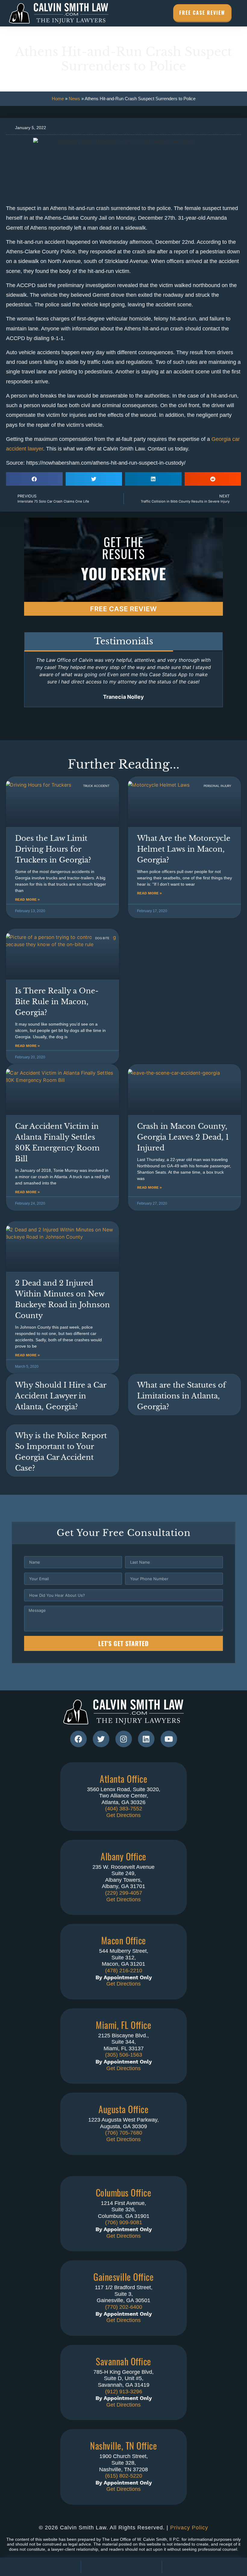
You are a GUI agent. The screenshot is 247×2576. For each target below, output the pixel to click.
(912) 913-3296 (124, 2392)
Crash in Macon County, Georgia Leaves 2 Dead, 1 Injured (183, 1137)
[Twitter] (101, 1739)
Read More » (27, 899)
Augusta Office (123, 2109)
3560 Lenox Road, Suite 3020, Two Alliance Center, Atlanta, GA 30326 (124, 1796)
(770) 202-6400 (124, 2307)
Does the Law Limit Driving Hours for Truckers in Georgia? (53, 849)
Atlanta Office (123, 1779)
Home (58, 99)
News (74, 99)
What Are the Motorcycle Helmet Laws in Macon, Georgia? (184, 849)
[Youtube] (169, 1739)
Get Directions (123, 1815)
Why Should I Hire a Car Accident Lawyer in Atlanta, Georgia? (61, 1396)
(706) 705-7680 (124, 2133)
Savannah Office (123, 2361)
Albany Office (123, 1856)
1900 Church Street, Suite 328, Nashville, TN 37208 (123, 2463)
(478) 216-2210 (124, 1971)
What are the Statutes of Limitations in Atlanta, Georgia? (181, 1396)
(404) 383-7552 (124, 1809)
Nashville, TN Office (123, 2446)
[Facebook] (78, 1739)
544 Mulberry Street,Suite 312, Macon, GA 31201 (124, 1957)
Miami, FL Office (123, 2025)
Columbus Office (124, 2192)
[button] (34, 479)
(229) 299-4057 (124, 1893)
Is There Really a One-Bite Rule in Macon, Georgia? (57, 1002)
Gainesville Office (123, 2277)
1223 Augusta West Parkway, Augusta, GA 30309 (123, 2123)
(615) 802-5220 (124, 2476)
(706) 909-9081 (124, 2222)
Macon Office (124, 1940)
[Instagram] (124, 1739)
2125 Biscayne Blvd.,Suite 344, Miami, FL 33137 (123, 2042)
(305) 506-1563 (124, 2055)
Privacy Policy (189, 2528)
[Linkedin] (146, 1739)
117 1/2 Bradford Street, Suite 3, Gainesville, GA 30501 (124, 2294)
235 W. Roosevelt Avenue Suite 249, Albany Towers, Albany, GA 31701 (123, 1877)
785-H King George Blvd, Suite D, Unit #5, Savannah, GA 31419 (123, 2378)
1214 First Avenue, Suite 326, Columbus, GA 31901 (124, 2210)
